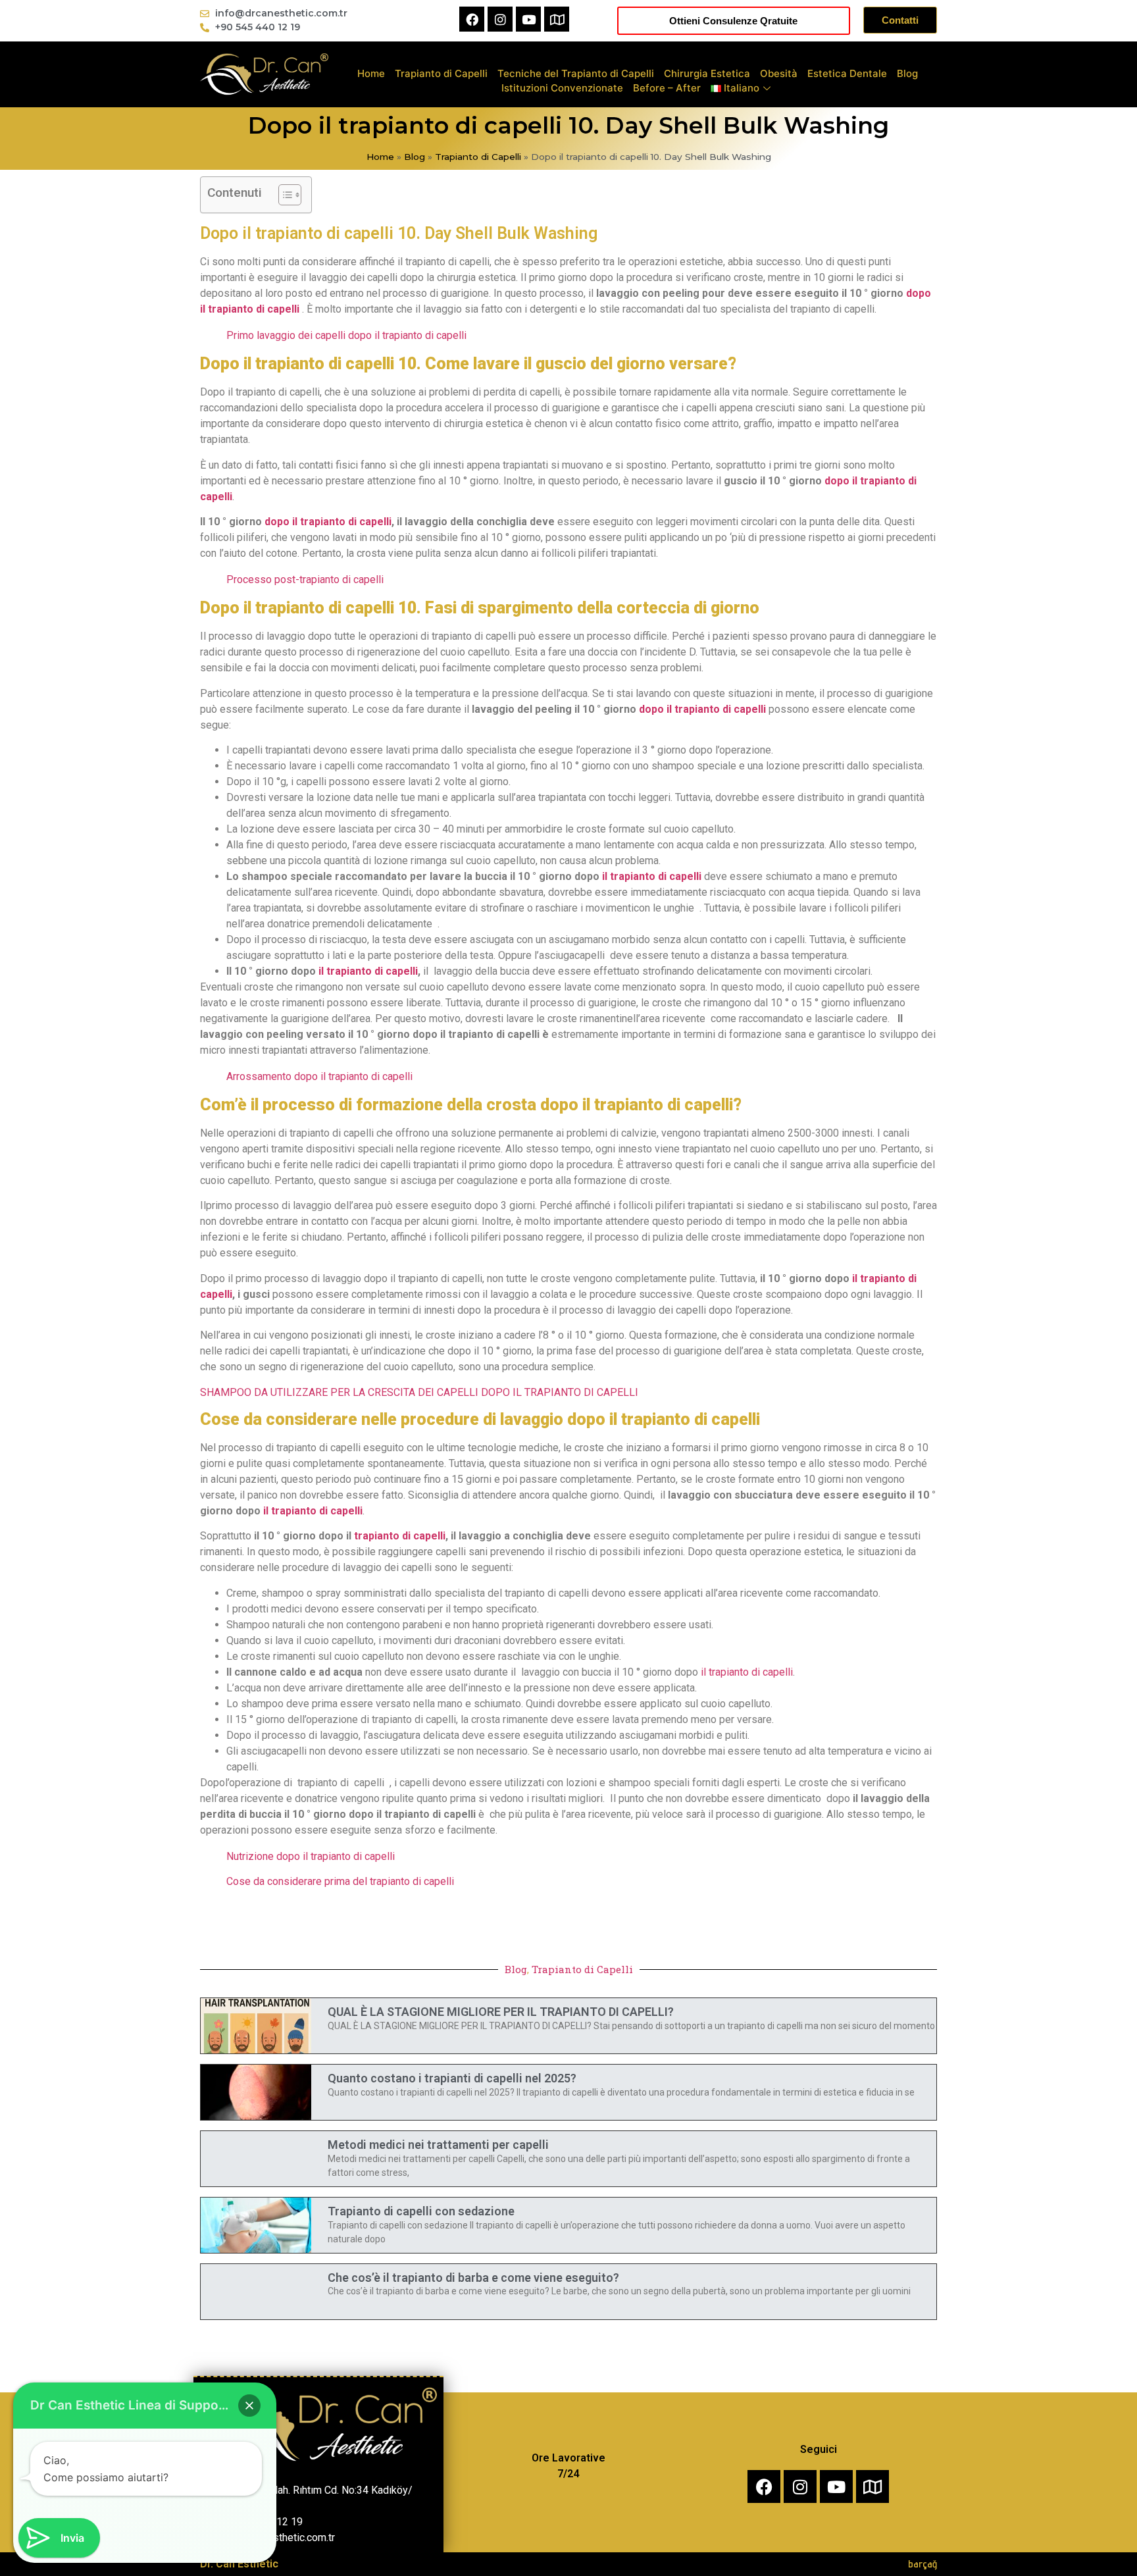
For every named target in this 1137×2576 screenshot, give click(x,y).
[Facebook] (472, 19)
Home (371, 73)
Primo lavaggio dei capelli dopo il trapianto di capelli (346, 335)
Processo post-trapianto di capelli (305, 580)
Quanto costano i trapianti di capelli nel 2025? (452, 2078)
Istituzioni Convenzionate (562, 88)
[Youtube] (528, 19)
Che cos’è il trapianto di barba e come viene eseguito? (473, 2278)
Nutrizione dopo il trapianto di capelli (311, 1856)
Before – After (667, 88)
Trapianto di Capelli (441, 73)
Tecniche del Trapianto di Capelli (576, 73)
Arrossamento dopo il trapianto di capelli (319, 1076)
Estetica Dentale (847, 73)
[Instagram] (500, 19)
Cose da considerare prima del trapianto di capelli (340, 1881)
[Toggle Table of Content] (283, 195)
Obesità (779, 73)
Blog (907, 73)
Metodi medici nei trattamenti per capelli (438, 2145)
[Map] (557, 19)
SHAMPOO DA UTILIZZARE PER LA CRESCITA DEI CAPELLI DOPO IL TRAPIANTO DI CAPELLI (419, 1392)
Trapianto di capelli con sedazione (421, 2211)
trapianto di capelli (400, 1536)
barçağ (922, 2564)
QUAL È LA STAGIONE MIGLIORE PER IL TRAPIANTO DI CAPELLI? (501, 2012)
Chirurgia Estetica (707, 73)
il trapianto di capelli (652, 876)
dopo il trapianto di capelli (328, 522)
